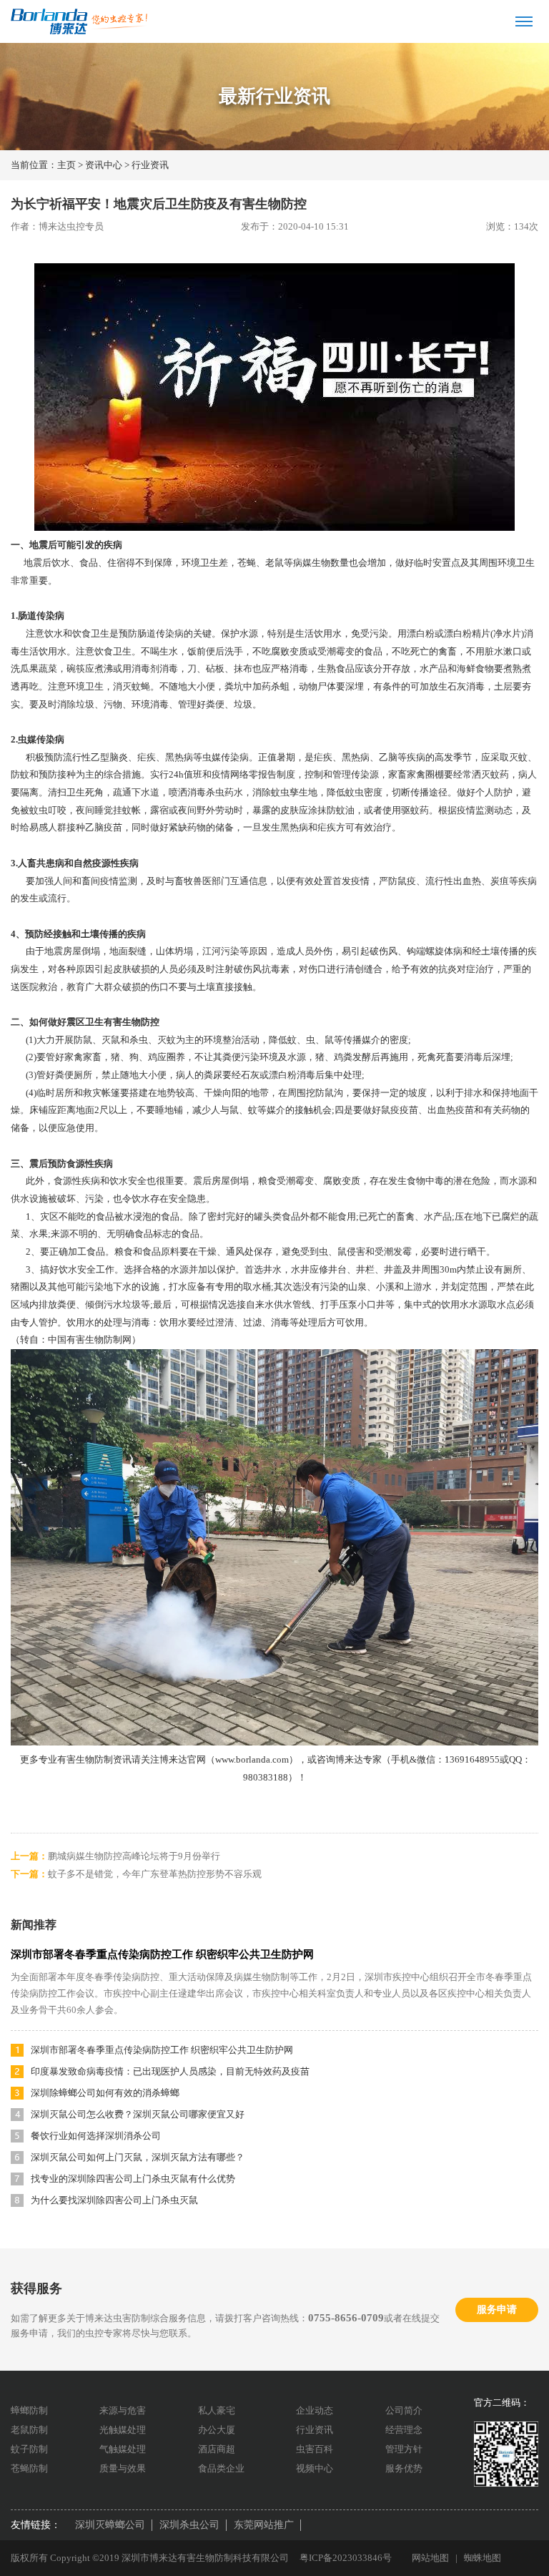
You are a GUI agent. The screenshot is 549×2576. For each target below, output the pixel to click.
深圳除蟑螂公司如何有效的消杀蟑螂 (105, 2093)
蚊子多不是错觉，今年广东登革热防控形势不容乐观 (155, 1874)
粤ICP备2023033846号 (346, 2558)
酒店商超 (217, 2449)
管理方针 (404, 2449)
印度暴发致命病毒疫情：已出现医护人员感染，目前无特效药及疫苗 (170, 2071)
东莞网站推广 (264, 2525)
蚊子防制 (29, 2449)
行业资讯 (150, 165)
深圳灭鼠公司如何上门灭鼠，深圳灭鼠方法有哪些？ (138, 2157)
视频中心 (315, 2468)
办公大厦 (217, 2430)
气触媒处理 (123, 2449)
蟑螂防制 (29, 2410)
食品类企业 (221, 2468)
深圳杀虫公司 (189, 2525)
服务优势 (404, 2468)
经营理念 (404, 2430)
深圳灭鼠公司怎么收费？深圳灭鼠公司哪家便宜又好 (138, 2114)
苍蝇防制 (29, 2468)
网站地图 (430, 2558)
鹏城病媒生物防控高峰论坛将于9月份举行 (134, 1856)
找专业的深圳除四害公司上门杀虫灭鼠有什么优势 (133, 2179)
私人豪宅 (217, 2410)
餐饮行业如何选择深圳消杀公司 (96, 2136)
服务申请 (497, 2310)
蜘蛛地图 (483, 2558)
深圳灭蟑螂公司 (110, 2525)
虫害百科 (315, 2449)
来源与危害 (123, 2410)
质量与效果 (123, 2468)
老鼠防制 (29, 2430)
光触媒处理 (123, 2430)
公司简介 (404, 2410)
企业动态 (315, 2410)
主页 (66, 165)
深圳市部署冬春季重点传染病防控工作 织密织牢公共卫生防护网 (162, 1954)
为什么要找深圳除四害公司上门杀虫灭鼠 (114, 2200)
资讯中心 (104, 165)
